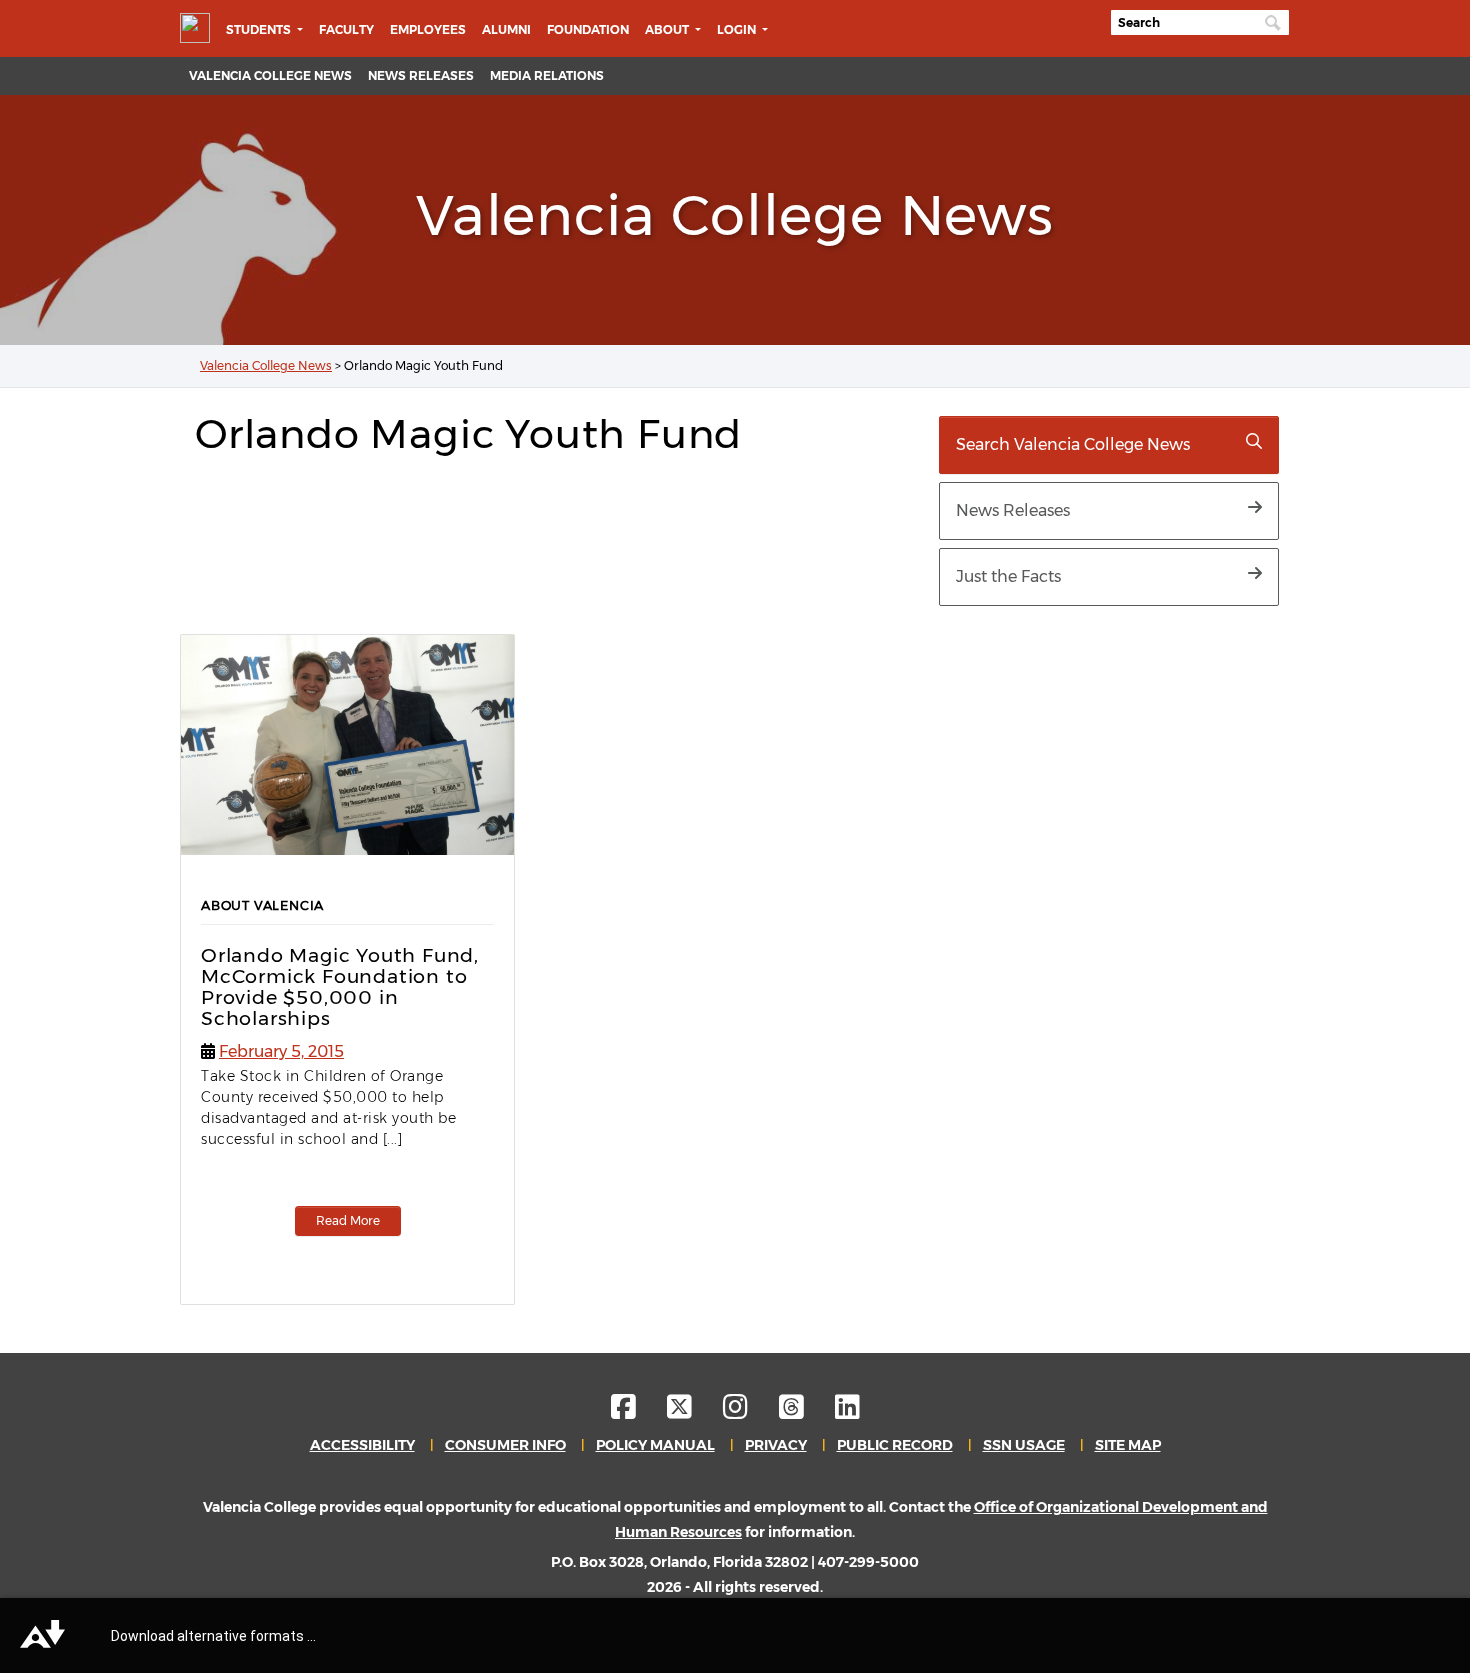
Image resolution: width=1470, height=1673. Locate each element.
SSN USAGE (1024, 1445)
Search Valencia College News (1073, 444)
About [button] (668, 29)
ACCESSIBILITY (362, 1445)
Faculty (346, 29)
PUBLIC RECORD (895, 1445)
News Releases (421, 75)
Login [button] (738, 29)
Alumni (506, 29)
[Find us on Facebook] (637, 1412)
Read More (348, 1220)
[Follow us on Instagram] (749, 1412)
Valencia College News (270, 75)
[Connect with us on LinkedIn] (847, 1412)
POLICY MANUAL (655, 1445)
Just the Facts (1008, 576)
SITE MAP (1128, 1445)
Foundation (588, 29)
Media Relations (547, 75)
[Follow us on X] (693, 1412)
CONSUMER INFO (505, 1445)
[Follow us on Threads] (805, 1412)
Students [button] (260, 29)
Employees (428, 29)
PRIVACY (776, 1445)
